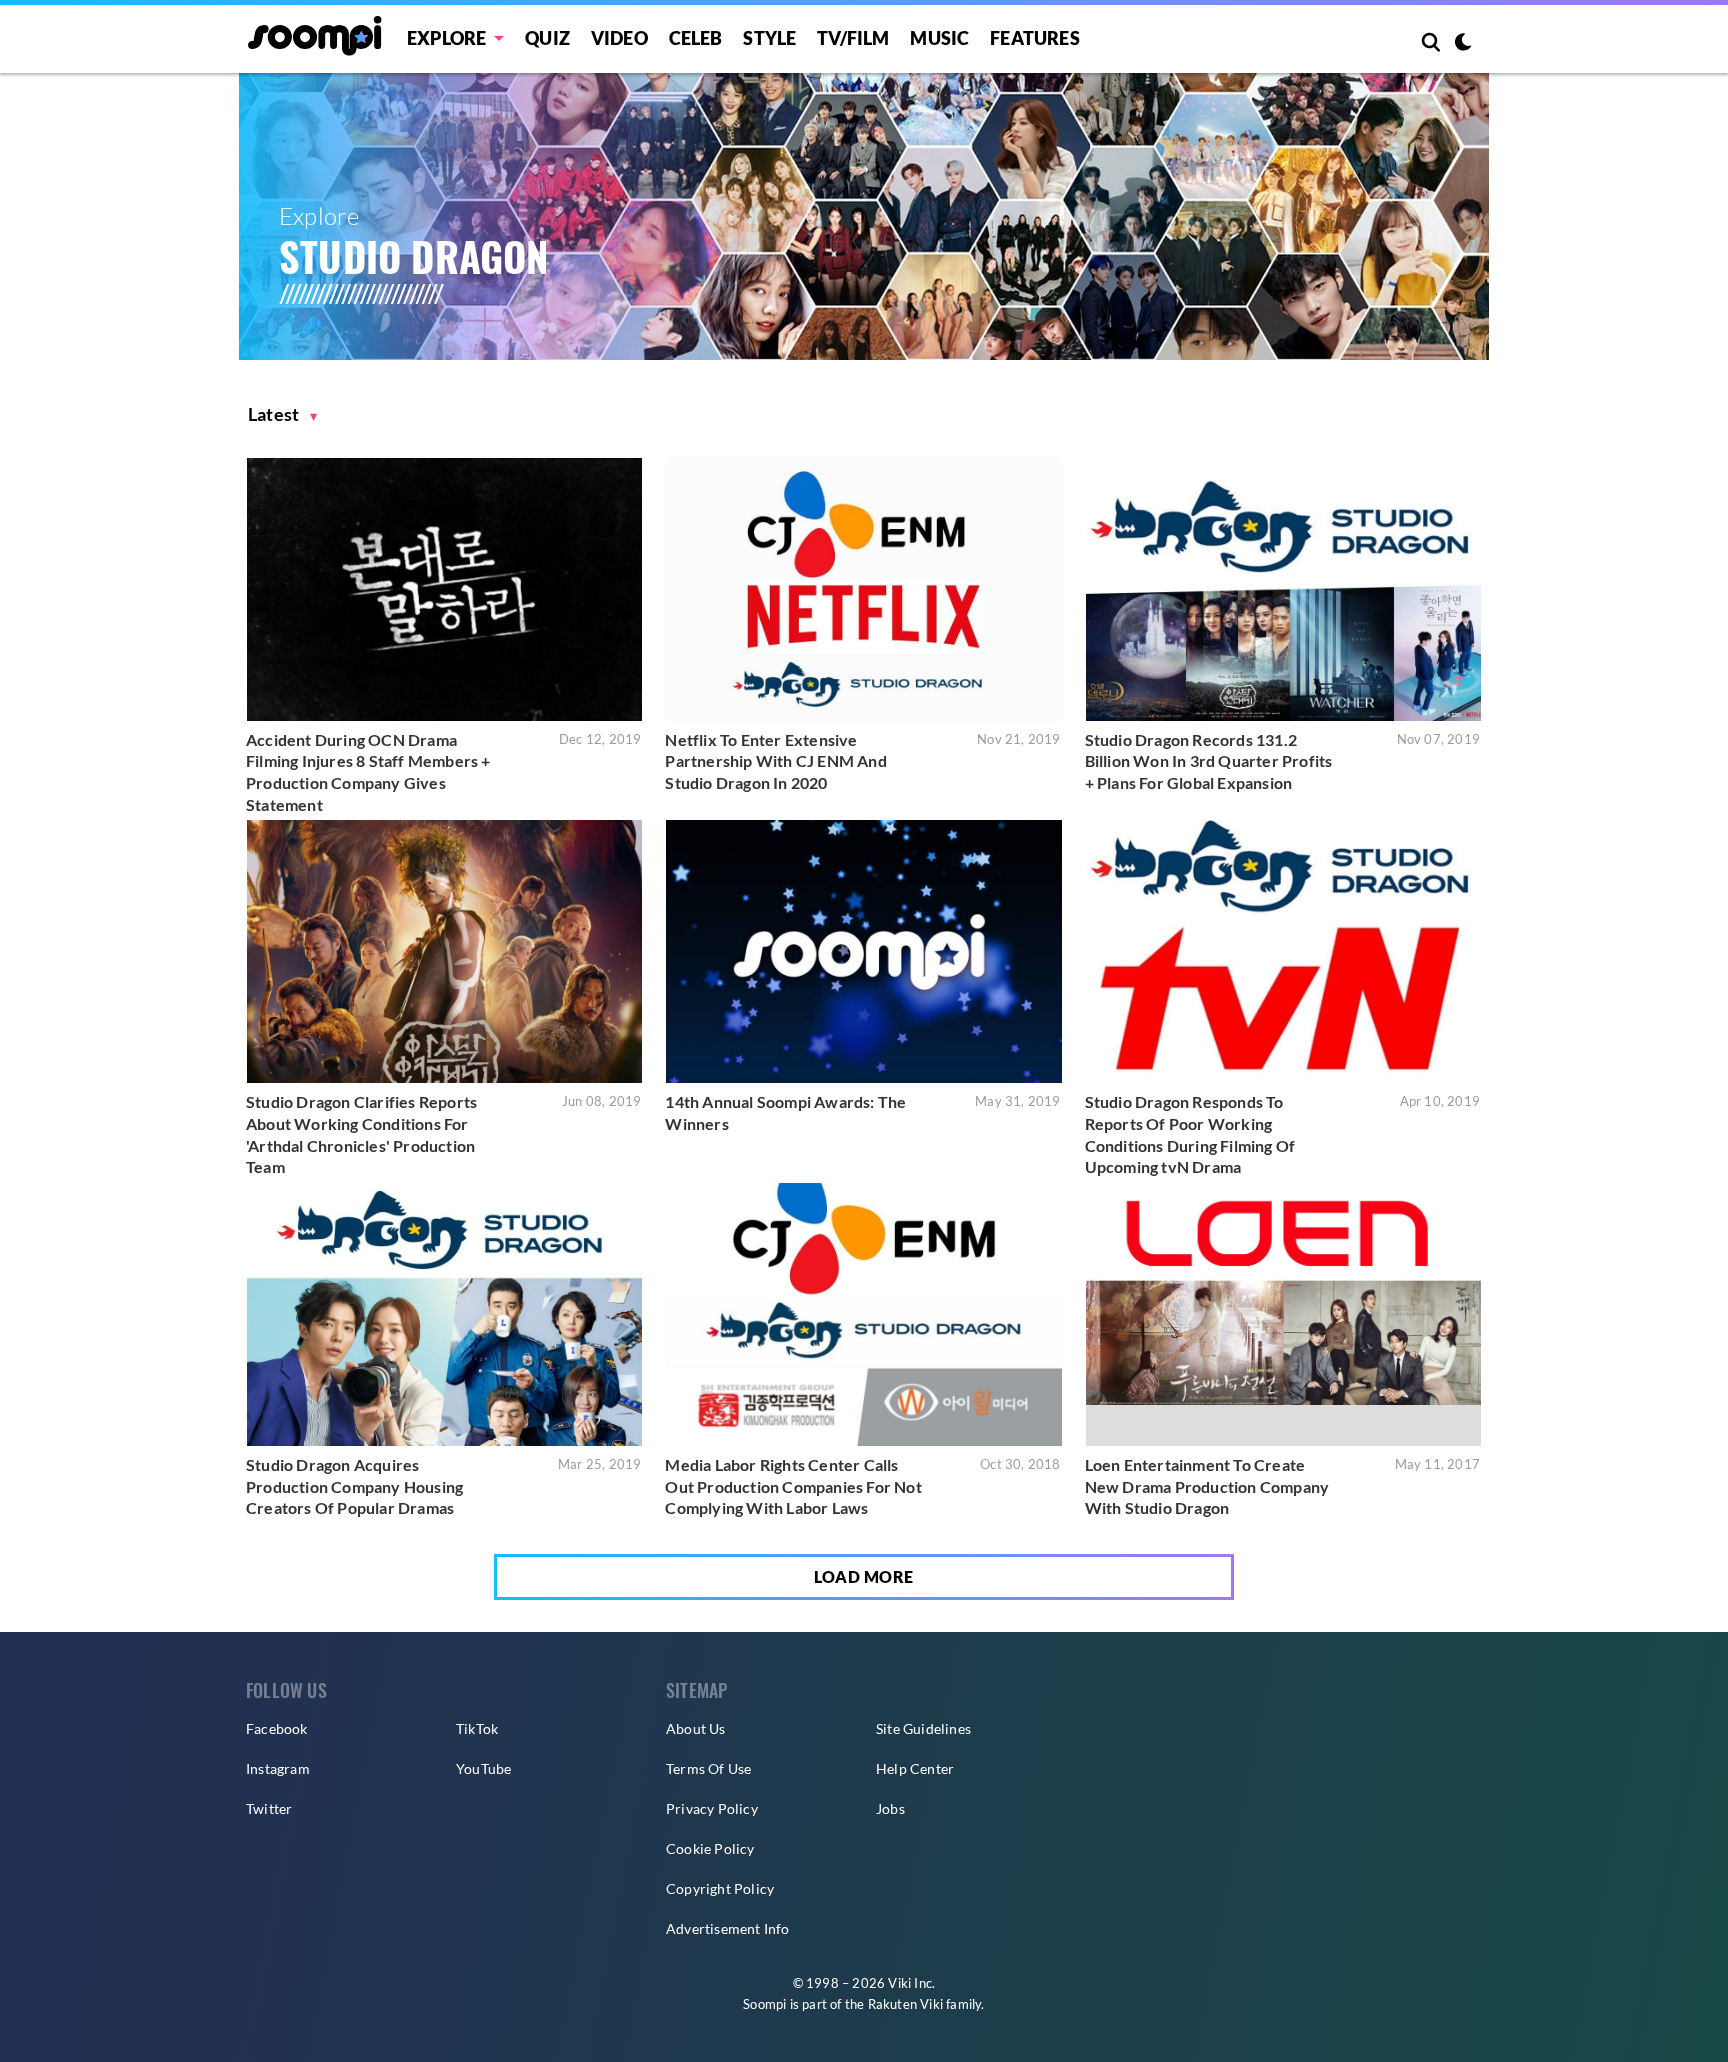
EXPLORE (446, 38)
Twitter (269, 1808)
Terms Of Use (708, 1768)
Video (619, 38)
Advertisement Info (728, 1928)
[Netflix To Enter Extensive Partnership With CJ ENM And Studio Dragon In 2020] (863, 589)
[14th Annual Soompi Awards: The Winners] (863, 951)
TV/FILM (853, 38)
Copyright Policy (720, 1888)
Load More (864, 1576)
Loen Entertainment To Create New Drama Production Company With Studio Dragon (1207, 1486)
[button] (283, 414)
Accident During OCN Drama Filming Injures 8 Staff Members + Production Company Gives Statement (368, 772)
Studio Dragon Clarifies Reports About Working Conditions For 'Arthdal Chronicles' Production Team (361, 1134)
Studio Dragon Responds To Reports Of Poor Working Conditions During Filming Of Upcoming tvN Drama (1190, 1134)
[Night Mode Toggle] (1463, 44)
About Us (696, 1728)
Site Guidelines (923, 1728)
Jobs (890, 1808)
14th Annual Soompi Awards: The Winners (785, 1112)
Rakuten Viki (905, 2004)
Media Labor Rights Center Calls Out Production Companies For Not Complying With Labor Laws (793, 1486)
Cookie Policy (710, 1848)
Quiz (547, 38)
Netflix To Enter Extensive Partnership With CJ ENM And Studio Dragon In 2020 (775, 761)
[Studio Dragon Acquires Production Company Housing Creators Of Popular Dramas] (444, 1314)
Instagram (278, 1768)
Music (939, 38)
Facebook (277, 1728)
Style (769, 38)
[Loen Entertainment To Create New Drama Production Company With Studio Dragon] (1283, 1314)
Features (1035, 38)
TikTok (477, 1728)
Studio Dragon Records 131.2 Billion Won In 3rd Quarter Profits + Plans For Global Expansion (1209, 761)
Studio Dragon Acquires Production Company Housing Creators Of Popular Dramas (354, 1486)
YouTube (483, 1768)
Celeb (696, 38)
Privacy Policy (712, 1808)
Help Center (915, 1768)
